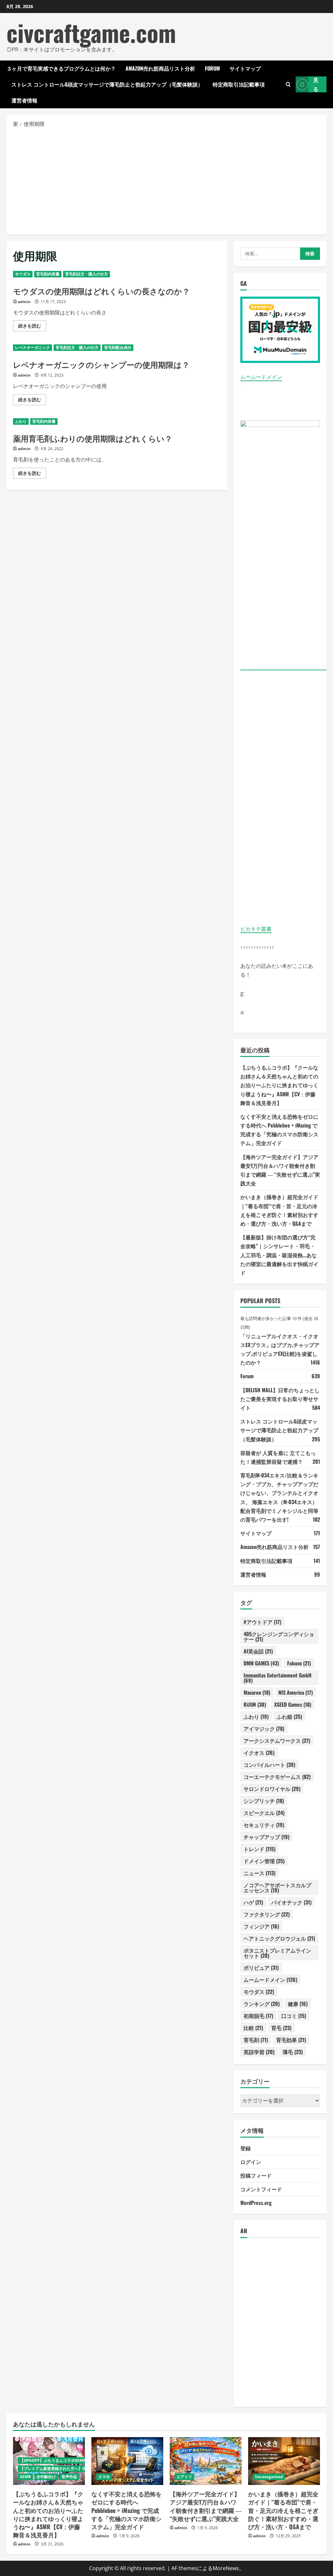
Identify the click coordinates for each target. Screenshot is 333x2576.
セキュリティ (264, 1825)
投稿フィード (256, 2175)
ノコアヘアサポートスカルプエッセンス (277, 1888)
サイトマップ (245, 68)
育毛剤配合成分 (118, 347)
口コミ (294, 2016)
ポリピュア (261, 1968)
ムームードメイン (261, 377)
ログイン (251, 2162)
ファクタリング (267, 1914)
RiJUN (255, 1704)
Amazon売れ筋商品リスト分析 (160, 68)
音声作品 (69, 2477)
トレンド (260, 1849)
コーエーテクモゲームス (277, 1777)
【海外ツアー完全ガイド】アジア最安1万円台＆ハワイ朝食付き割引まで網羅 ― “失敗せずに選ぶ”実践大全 (206, 2506)
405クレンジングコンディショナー (279, 1636)
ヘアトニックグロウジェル (279, 1938)
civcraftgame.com (91, 32)
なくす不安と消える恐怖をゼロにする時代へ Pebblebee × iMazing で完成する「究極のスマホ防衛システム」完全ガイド (127, 2510)
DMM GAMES (261, 1663)
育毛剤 (256, 2040)
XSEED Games (293, 1704)
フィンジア (261, 1926)
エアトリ (184, 2477)
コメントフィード (261, 2189)
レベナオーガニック (33, 347)
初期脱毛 (258, 2016)
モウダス (23, 274)
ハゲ (253, 1902)
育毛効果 (291, 2040)
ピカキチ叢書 (256, 929)
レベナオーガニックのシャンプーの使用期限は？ (101, 364)
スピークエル (264, 1813)
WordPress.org (256, 2203)
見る (316, 84)
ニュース (260, 1873)
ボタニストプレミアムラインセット (277, 1953)
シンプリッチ (264, 1801)
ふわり (21, 421)
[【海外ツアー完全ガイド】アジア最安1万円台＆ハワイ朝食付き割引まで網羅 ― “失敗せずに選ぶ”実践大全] (206, 2461)
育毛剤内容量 (48, 274)
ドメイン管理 (264, 1861)
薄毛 (293, 2052)
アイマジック (264, 1728)
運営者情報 (24, 100)
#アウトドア (262, 1622)
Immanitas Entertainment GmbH (278, 1678)
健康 (298, 2004)
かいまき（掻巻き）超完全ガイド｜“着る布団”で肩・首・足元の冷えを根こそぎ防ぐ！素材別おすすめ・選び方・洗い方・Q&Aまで (283, 2510)
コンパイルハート (269, 1765)
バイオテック (291, 1902)
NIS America (296, 1692)
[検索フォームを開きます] (288, 84)
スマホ (104, 2477)
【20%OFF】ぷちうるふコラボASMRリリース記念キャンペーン (76, 2460)
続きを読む (32, 327)
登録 (246, 2148)
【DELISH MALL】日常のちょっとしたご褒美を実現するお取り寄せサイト (280, 1399)
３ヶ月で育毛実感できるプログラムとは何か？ (61, 68)
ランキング (262, 2004)
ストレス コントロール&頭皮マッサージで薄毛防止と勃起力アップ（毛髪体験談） (107, 84)
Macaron (257, 1692)
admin (24, 302)
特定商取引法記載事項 (239, 84)
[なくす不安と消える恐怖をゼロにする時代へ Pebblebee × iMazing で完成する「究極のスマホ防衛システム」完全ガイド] (127, 2461)
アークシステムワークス (277, 1741)
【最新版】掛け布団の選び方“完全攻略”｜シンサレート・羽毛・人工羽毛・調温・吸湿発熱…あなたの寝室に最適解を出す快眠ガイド (279, 1255)
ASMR (25, 2477)
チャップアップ (266, 1837)
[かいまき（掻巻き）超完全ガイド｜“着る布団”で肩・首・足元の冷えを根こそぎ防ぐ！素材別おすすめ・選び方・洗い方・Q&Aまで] (284, 2461)
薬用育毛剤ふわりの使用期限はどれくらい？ (93, 438)
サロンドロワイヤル (272, 1789)
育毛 (281, 2028)
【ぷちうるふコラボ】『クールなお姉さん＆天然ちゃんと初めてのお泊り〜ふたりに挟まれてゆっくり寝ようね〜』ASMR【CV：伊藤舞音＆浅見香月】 (279, 1085)
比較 (253, 2028)
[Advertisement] (166, 181)
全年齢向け (46, 2477)
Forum (212, 68)
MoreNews (226, 2568)
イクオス (259, 1753)
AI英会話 (258, 1651)
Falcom (299, 1663)
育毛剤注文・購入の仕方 (87, 274)
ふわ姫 (289, 1716)
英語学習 (259, 2052)
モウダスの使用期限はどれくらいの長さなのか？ (101, 291)
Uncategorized (269, 2477)
